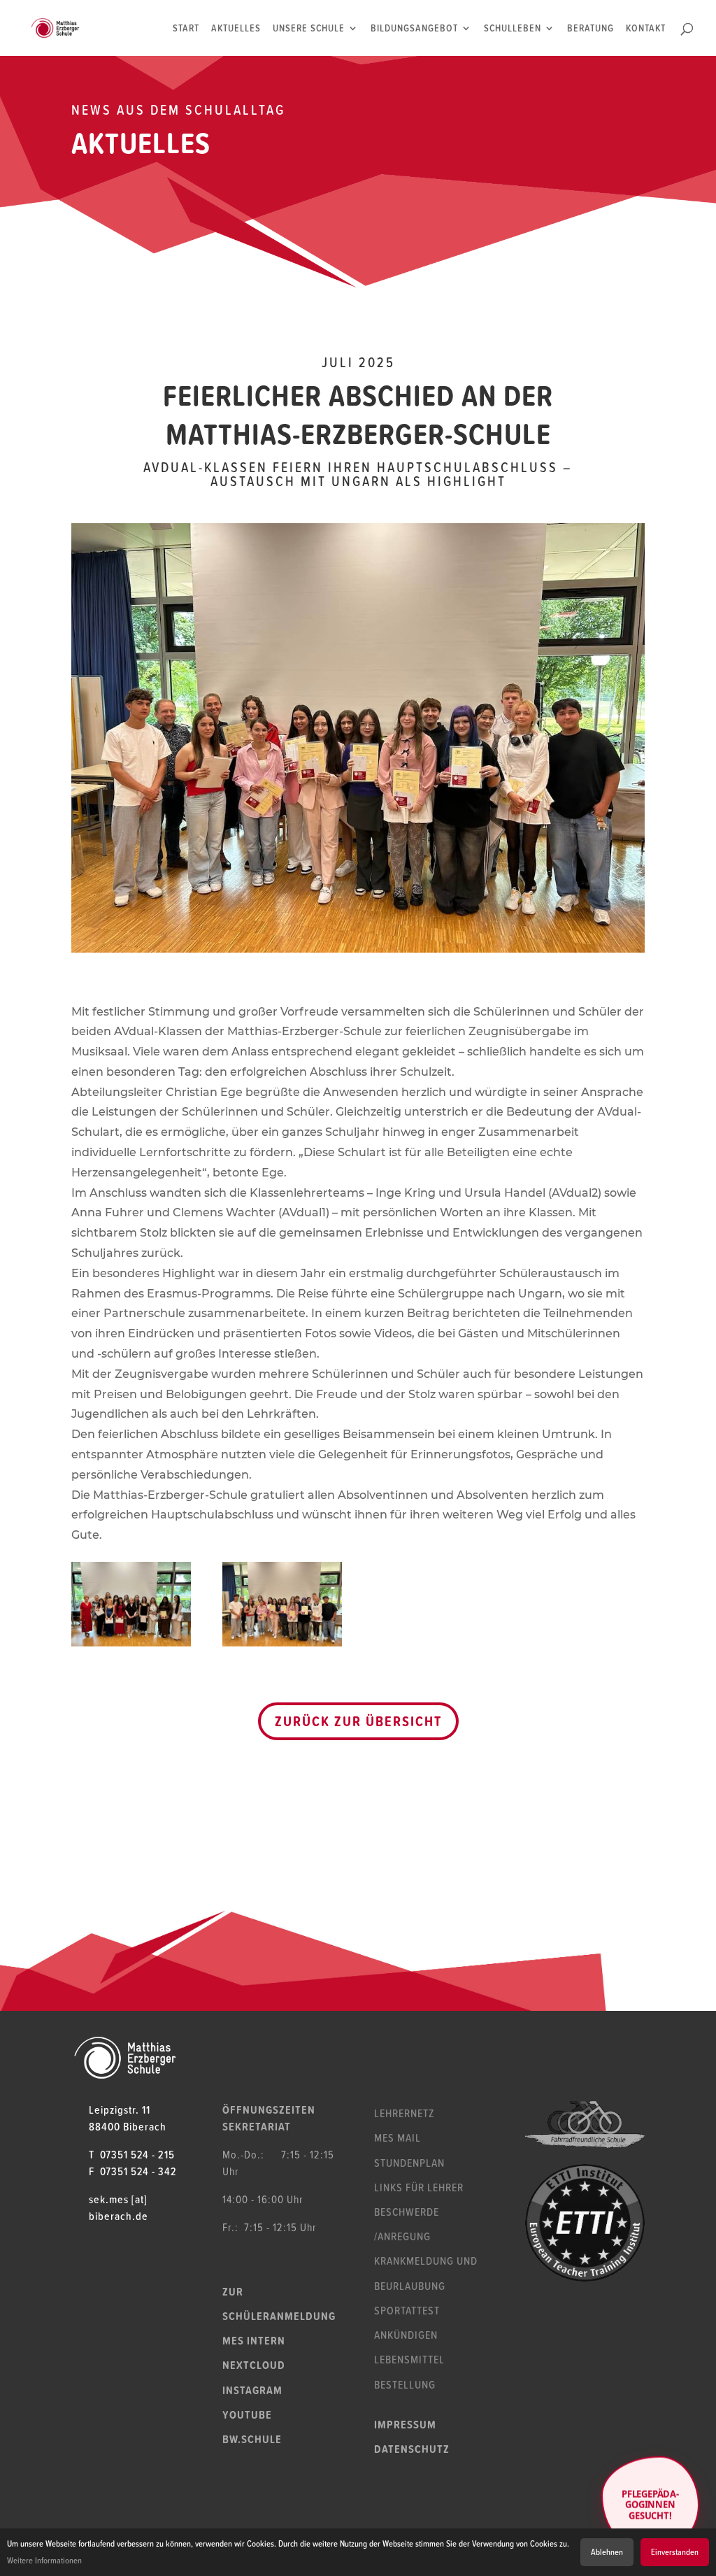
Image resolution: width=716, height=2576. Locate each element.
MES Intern (254, 2340)
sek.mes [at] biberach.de (119, 2207)
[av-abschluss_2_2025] (282, 1646)
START (186, 29)
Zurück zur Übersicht (358, 1721)
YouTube (247, 2414)
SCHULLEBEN (513, 29)
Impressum (405, 2424)
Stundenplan (409, 2163)
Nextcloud (254, 2365)
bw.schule (252, 2439)
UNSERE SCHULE (309, 29)
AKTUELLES (236, 29)
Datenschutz (412, 2449)
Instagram (252, 2390)
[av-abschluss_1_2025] (131, 1646)
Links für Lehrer (419, 2187)
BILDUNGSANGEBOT (414, 29)
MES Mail (398, 2137)
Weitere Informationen (44, 2560)
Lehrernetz (404, 2113)
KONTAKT (646, 29)
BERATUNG (590, 29)
